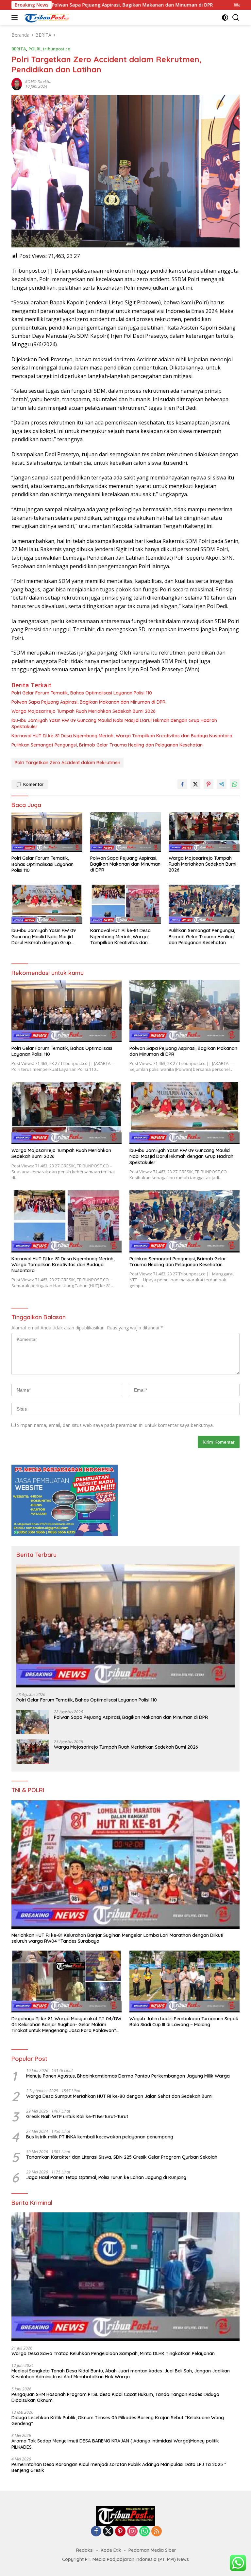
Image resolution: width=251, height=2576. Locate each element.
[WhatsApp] (144, 2532)
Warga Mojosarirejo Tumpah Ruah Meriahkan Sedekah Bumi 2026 (84, 711)
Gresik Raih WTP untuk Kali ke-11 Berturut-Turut (77, 2117)
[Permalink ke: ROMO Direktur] (17, 84)
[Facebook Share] (182, 784)
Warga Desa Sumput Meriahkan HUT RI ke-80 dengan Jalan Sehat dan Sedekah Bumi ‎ (120, 2096)
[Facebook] (96, 2532)
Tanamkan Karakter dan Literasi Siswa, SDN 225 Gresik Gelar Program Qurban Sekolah (122, 2157)
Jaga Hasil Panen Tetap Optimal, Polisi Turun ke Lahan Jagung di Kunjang (106, 2177)
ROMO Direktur (39, 82)
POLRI (34, 49)
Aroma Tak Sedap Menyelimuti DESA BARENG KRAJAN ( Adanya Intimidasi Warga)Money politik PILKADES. (115, 2444)
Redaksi (85, 2550)
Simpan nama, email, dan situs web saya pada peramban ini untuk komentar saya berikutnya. (115, 1425)
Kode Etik (111, 2550)
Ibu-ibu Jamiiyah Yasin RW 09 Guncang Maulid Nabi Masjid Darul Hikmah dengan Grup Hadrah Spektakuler (114, 723)
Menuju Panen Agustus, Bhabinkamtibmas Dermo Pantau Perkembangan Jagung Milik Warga (128, 2076)
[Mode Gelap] (225, 18)
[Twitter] (108, 2532)
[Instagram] (132, 2532)
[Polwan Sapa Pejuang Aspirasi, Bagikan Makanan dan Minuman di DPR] (126, 832)
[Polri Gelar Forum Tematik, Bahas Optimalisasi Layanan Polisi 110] (47, 832)
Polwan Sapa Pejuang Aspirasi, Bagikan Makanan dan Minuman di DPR (88, 702)
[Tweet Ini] (195, 784)
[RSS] (157, 2532)
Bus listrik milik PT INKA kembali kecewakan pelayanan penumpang (100, 2137)
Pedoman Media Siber (152, 2550)
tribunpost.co (57, 49)
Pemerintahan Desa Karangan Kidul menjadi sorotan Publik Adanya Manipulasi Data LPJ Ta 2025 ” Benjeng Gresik (119, 2467)
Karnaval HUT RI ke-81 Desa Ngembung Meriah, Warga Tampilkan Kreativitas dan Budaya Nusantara (122, 736)
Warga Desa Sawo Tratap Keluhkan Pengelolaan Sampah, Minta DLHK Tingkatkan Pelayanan (113, 2353)
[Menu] (16, 17)
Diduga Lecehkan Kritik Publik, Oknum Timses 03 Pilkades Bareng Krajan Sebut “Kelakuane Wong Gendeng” (118, 2421)
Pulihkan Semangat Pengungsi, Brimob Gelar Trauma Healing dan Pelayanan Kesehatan (107, 745)
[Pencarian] (236, 18)
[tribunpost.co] (46, 17)
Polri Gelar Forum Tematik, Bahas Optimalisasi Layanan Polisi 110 (82, 693)
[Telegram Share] (222, 784)
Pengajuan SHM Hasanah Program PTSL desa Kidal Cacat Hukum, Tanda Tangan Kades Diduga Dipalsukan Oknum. (115, 2397)
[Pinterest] (120, 2532)
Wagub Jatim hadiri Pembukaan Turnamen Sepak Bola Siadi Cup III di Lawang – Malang (184, 2022)
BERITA (19, 49)
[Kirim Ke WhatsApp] (235, 784)
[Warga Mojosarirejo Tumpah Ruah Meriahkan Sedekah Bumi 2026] (204, 832)
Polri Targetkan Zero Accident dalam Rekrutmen (67, 763)
